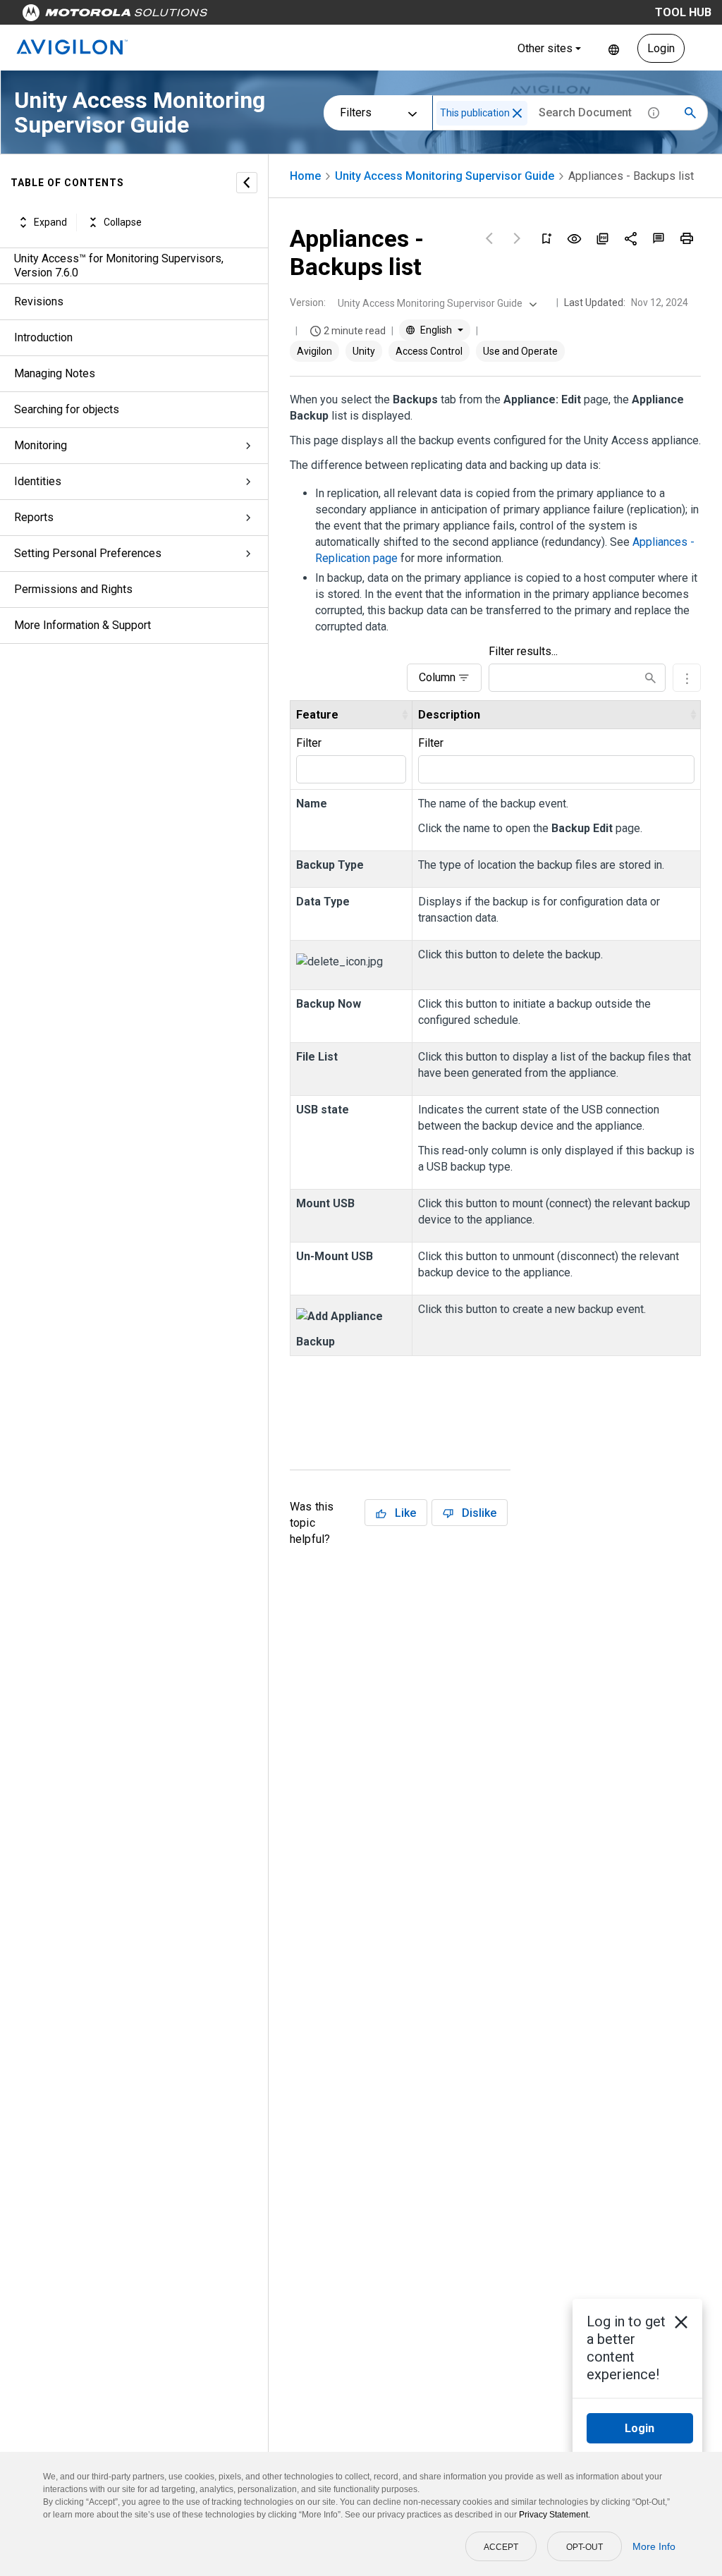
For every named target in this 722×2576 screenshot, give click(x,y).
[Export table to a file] (687, 678)
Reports (34, 517)
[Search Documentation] (690, 113)
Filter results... (523, 651)
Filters (356, 112)
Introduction (43, 337)
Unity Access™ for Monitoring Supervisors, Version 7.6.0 (119, 265)
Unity (364, 351)
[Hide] (247, 183)
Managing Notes (55, 373)
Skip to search (370, 16)
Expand (50, 222)
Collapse (123, 222)
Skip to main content (269, 16)
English (614, 48)
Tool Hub (683, 12)
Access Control (429, 351)
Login (661, 48)
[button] (517, 113)
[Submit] (650, 678)
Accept (501, 2547)
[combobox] (436, 303)
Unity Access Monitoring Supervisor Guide (445, 176)
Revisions (39, 301)
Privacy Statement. (555, 2515)
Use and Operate (520, 351)
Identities (38, 481)
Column (437, 677)
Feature (317, 715)
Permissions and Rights (73, 589)
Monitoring (41, 445)
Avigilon (314, 351)
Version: (308, 303)
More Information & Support (82, 625)
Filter (309, 743)
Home (305, 176)
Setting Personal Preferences (88, 553)
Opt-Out (585, 2547)
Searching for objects (67, 409)
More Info (654, 2546)
